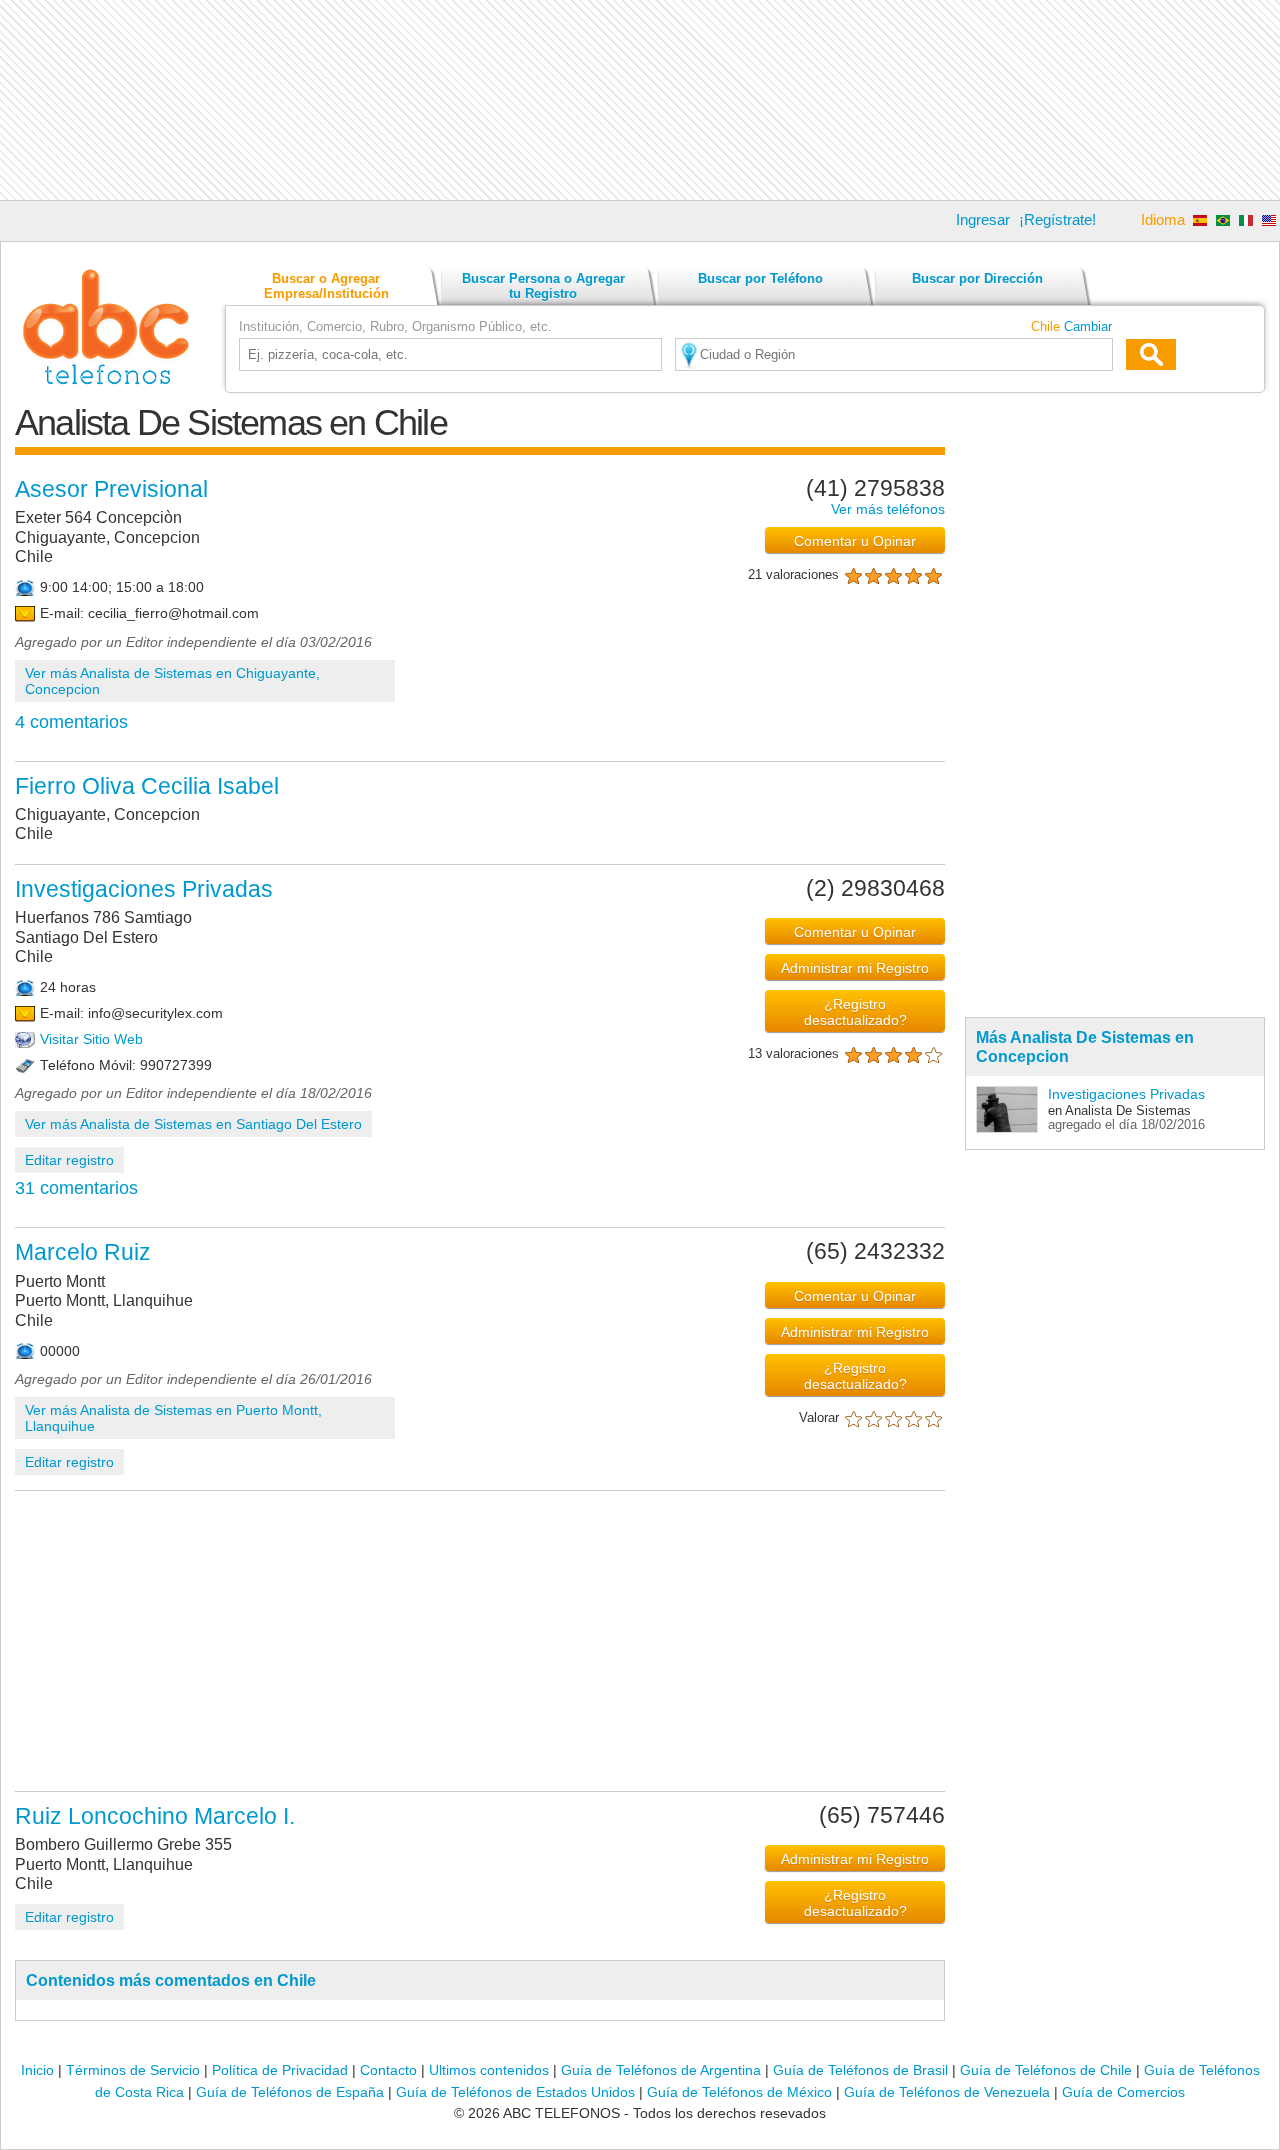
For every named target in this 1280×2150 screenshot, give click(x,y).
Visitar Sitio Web (91, 1039)
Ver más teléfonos (888, 509)
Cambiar (1088, 326)
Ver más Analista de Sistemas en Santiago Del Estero (193, 1124)
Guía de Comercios (1123, 2092)
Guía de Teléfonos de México (739, 2092)
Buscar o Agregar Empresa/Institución (326, 286)
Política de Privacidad (280, 2070)
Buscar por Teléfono (760, 278)
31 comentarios (76, 1188)
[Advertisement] (640, 100)
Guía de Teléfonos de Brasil (860, 2070)
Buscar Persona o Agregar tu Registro (543, 286)
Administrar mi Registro (855, 968)
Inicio (37, 2070)
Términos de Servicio (133, 2070)
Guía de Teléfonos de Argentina (661, 2070)
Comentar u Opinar (855, 541)
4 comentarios (71, 722)
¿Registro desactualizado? (855, 1012)
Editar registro (69, 1160)
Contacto (388, 2070)
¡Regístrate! (1057, 219)
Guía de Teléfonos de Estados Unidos (515, 2092)
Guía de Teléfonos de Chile (1046, 2070)
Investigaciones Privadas (1126, 1094)
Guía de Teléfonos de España (290, 2092)
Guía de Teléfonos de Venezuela (947, 2092)
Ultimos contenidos (489, 2070)
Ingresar (983, 219)
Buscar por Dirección (977, 278)
